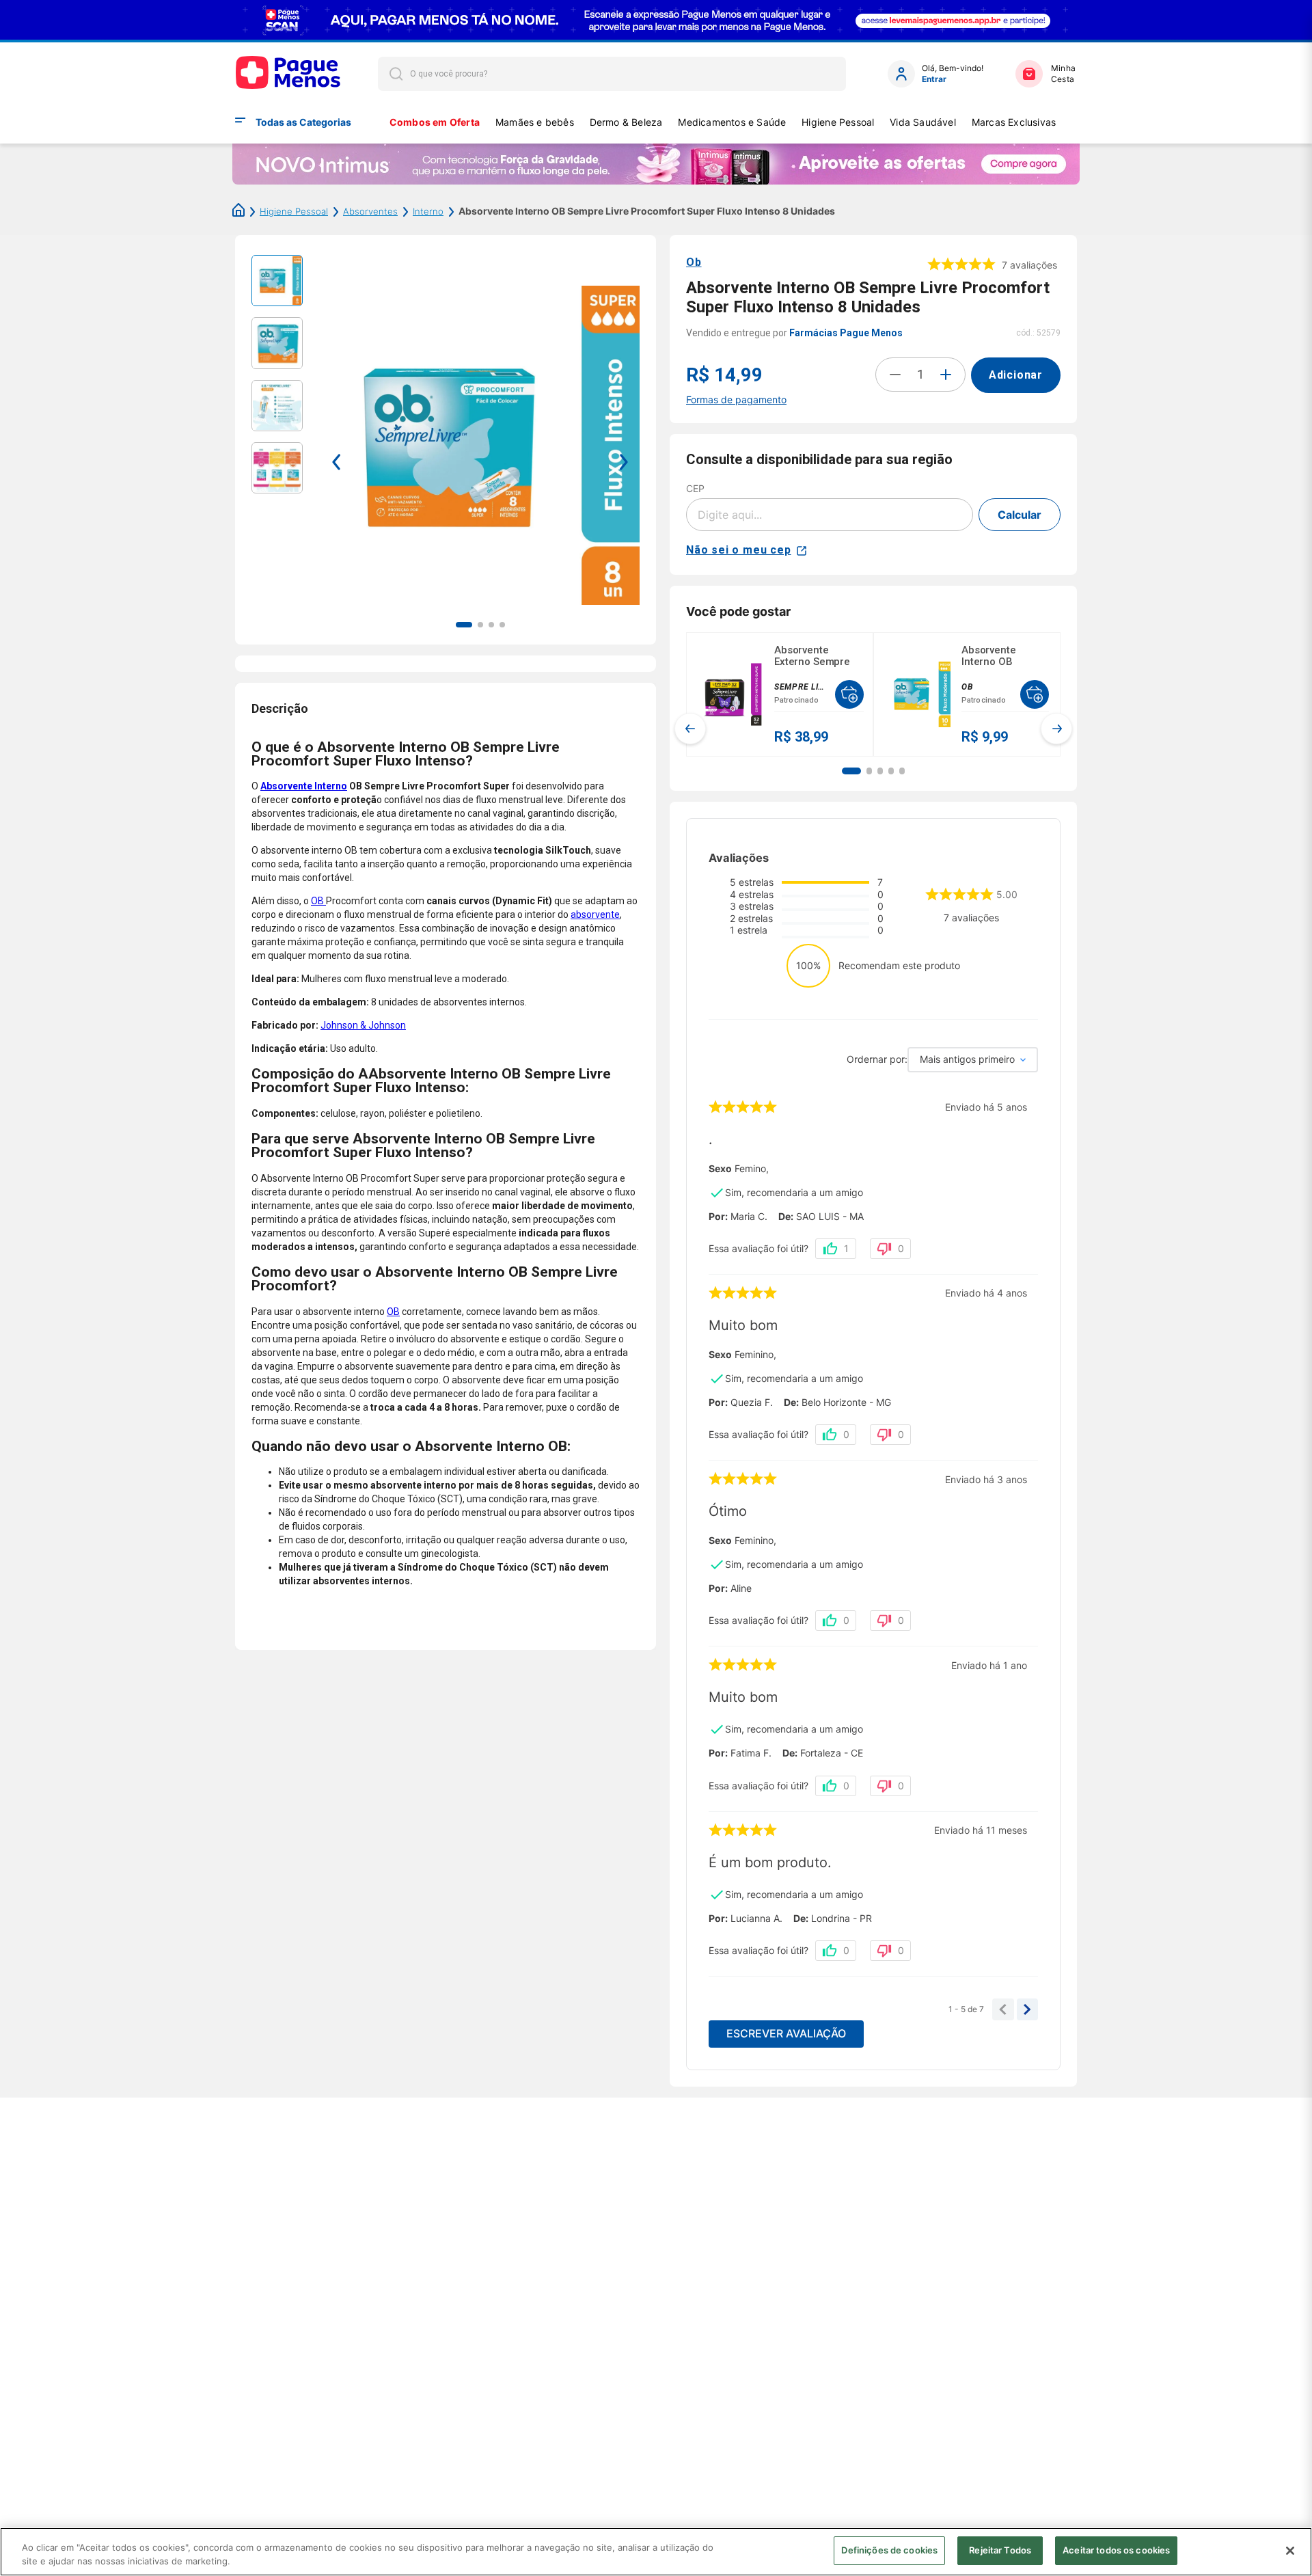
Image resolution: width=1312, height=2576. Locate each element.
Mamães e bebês (535, 122)
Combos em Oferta (435, 122)
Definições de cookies (889, 2550)
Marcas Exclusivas (1014, 122)
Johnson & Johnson (363, 1025)
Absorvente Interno (304, 786)
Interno (428, 211)
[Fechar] (1290, 2551)
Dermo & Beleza (626, 122)
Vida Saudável (923, 122)
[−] (895, 375)
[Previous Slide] (690, 729)
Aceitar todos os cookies (1116, 2550)
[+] (946, 375)
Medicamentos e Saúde (732, 122)
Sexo (720, 1169)
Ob (694, 262)
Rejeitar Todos (1000, 2550)
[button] (851, 771)
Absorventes (370, 211)
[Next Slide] (1056, 729)
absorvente (595, 914)
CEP (695, 488)
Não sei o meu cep (739, 550)
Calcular (1020, 515)
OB (318, 901)
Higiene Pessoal (838, 122)
